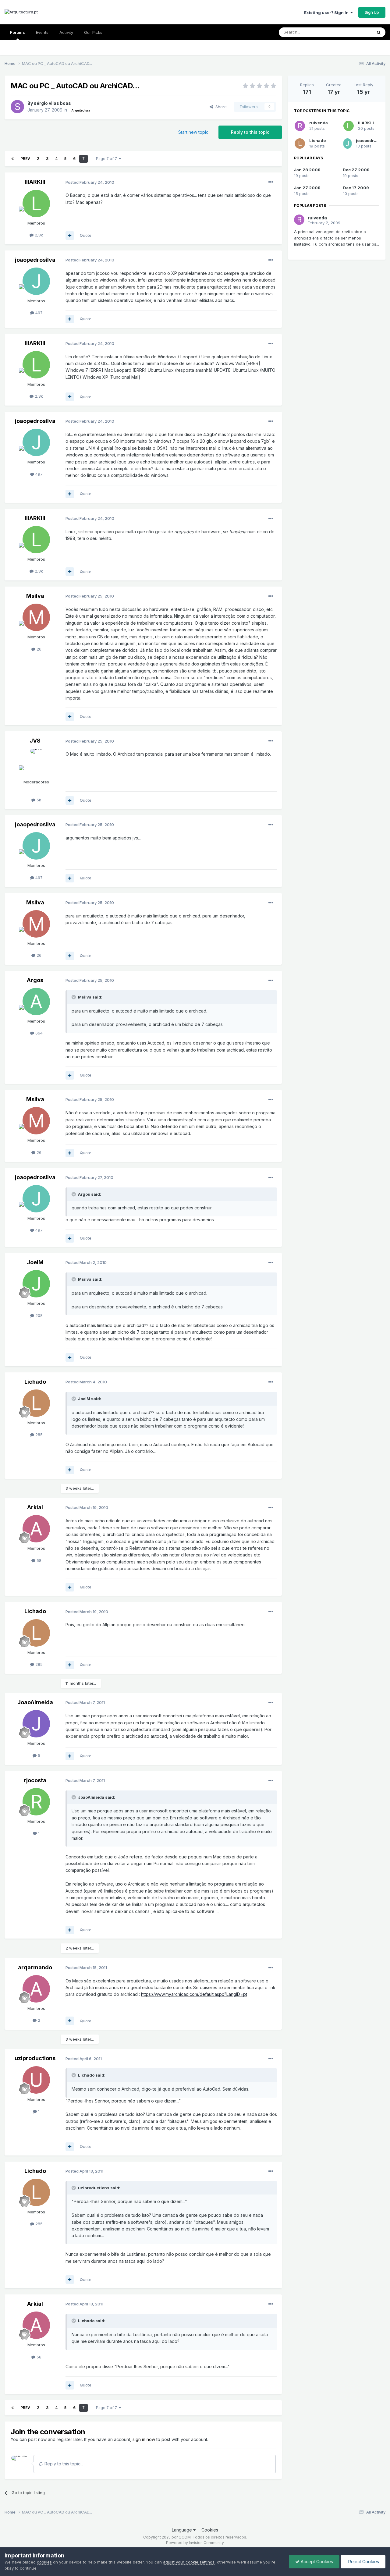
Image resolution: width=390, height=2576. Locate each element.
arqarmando (35, 1967)
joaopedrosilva (35, 260)
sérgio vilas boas (52, 103)
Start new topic (193, 132)
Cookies (210, 2530)
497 (38, 313)
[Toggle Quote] (74, 997)
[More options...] (271, 182)
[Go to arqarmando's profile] (36, 1989)
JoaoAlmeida (35, 1702)
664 (38, 1033)
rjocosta (35, 1780)
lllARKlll (35, 182)
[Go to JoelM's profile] (36, 1284)
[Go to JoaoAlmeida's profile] (36, 1724)
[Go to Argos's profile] (36, 1002)
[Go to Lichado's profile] (36, 1403)
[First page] (12, 159)
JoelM (35, 1262)
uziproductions (35, 2058)
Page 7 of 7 (107, 159)
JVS (35, 741)
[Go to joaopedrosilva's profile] (36, 281)
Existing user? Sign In (327, 12)
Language (183, 2530)
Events (42, 32)
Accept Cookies (316, 2562)
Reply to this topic (250, 132)
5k (38, 800)
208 (38, 1315)
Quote (86, 235)
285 (38, 1435)
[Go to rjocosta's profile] (36, 1802)
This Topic (354, 32)
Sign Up (372, 12)
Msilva (35, 596)
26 (38, 649)
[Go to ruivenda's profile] (300, 126)
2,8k (38, 235)
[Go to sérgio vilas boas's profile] (17, 107)
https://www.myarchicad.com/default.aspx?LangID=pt (194, 1994)
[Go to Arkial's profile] (36, 1529)
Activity (66, 32)
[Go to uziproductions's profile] (36, 2080)
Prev (25, 159)
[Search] (379, 32)
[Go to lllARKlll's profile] (36, 204)
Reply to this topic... (63, 2464)
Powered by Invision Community (195, 2543)
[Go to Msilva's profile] (36, 617)
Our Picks (93, 32)
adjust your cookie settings (189, 2562)
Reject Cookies (363, 2562)
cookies (44, 2562)
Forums (18, 32)
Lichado (35, 1382)
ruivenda (319, 123)
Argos (35, 980)
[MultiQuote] (70, 236)
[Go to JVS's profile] (36, 762)
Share (220, 107)
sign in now (144, 2439)
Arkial (35, 1507)
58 (38, 1560)
